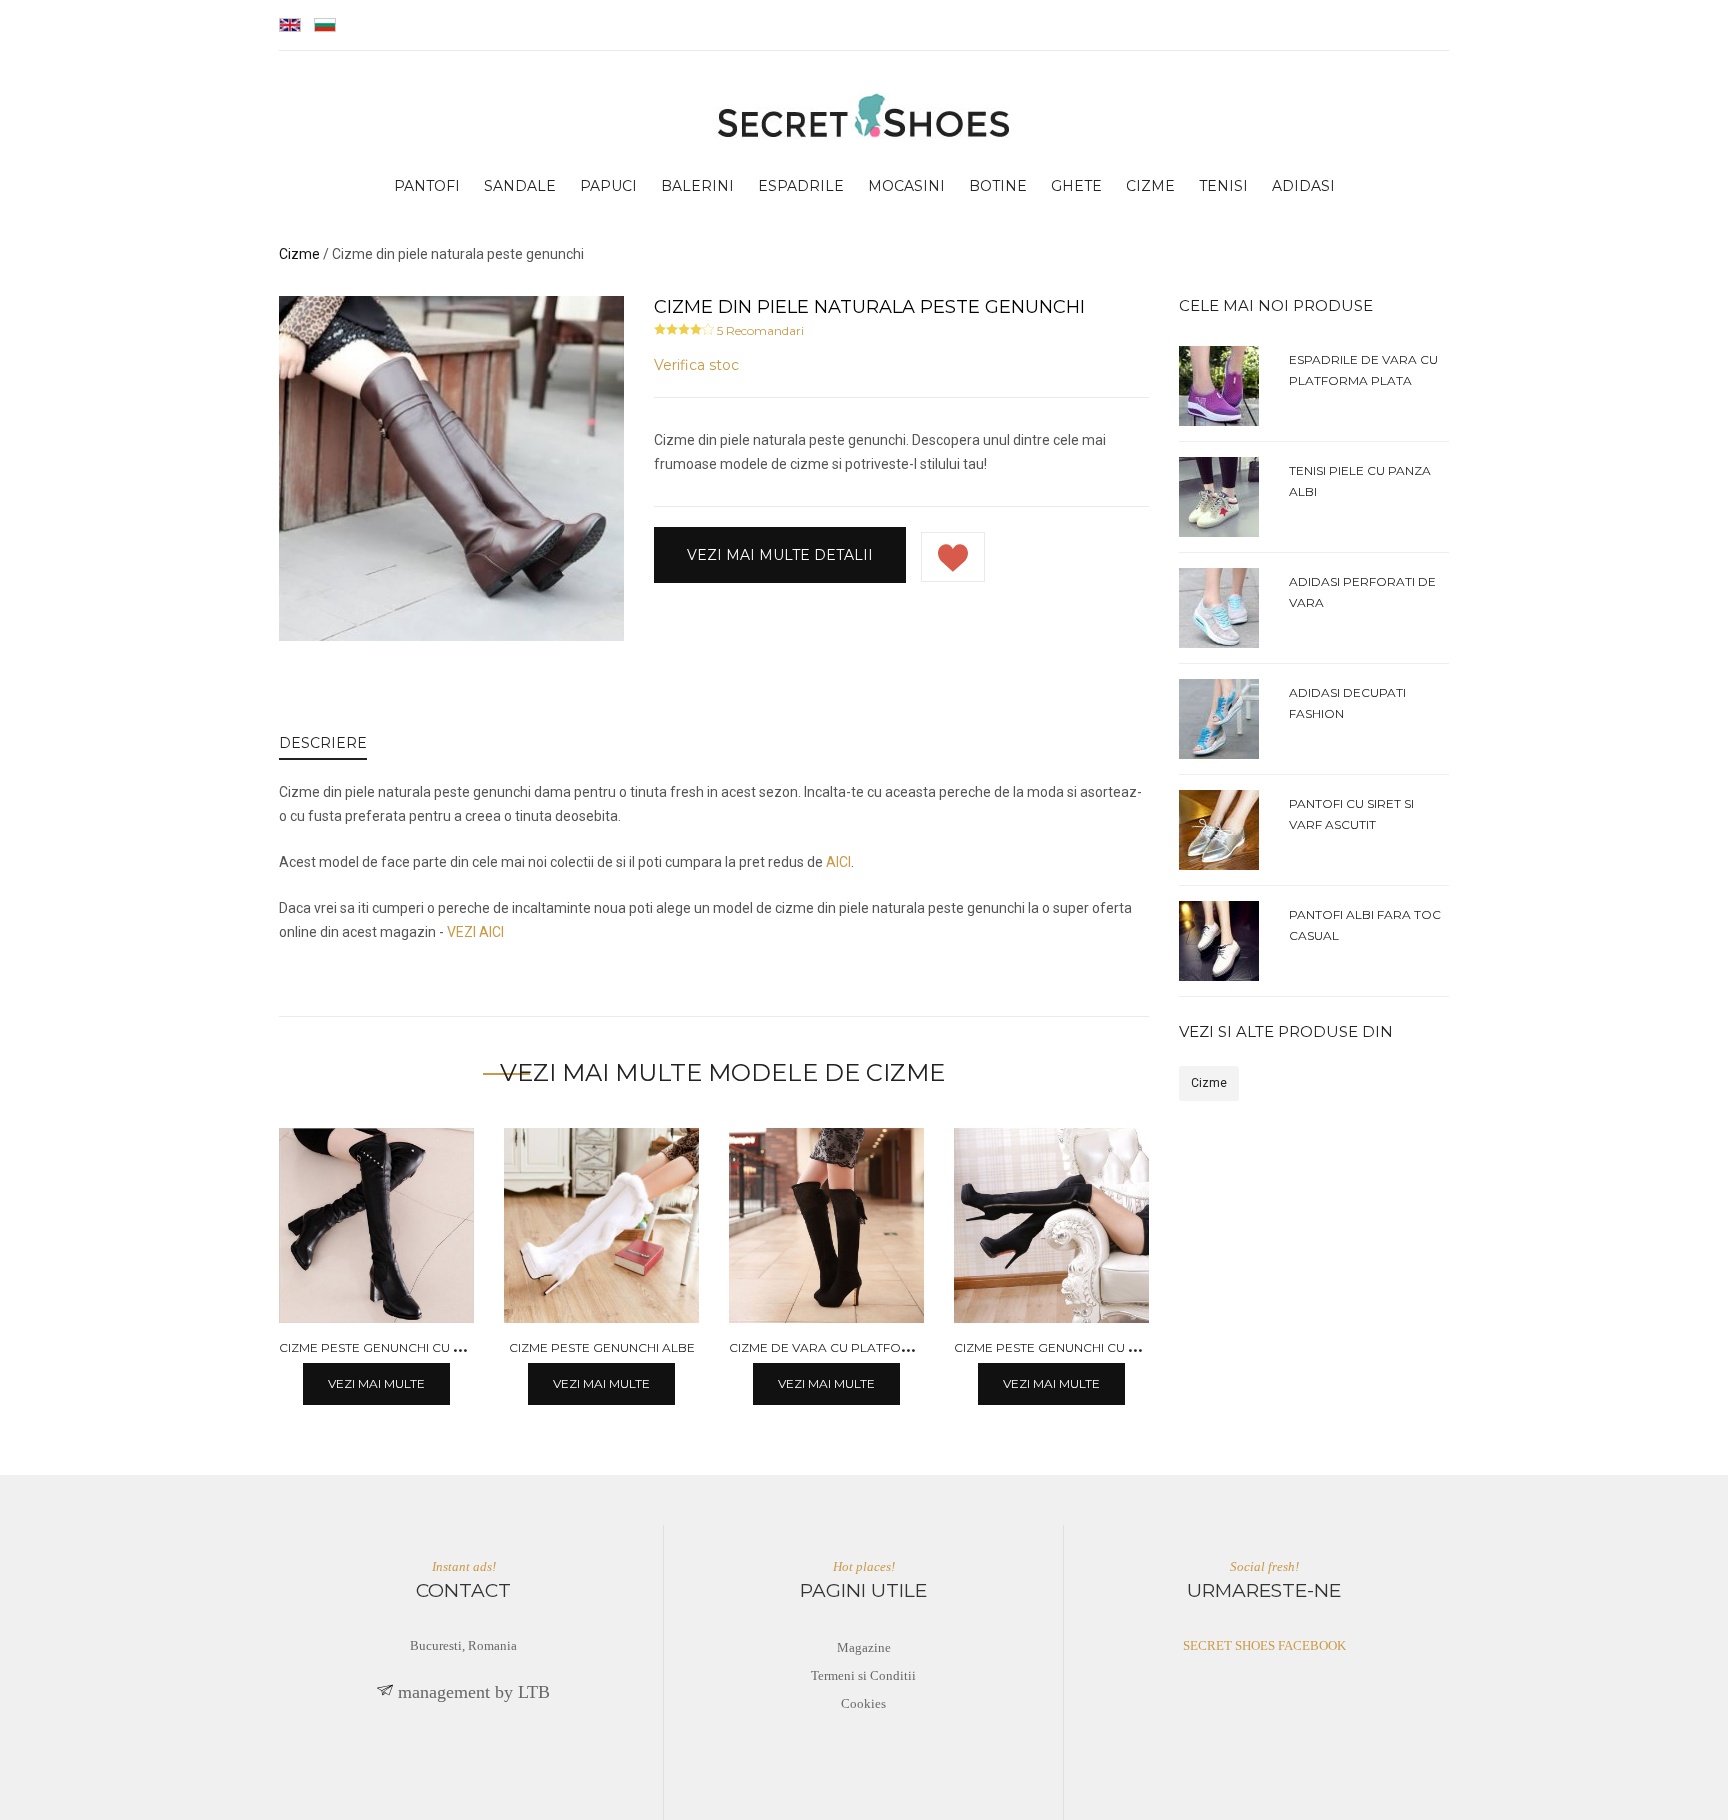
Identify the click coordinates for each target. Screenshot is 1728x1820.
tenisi (1223, 186)
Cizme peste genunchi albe (602, 1347)
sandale (520, 186)
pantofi (427, 186)
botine (998, 186)
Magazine (864, 1647)
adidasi (1303, 186)
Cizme (1209, 1083)
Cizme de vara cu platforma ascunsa (860, 1347)
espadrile (801, 186)
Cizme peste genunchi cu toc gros (399, 1347)
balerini (697, 186)
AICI (838, 862)
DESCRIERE (323, 743)
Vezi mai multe (376, 1383)
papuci (608, 186)
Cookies (863, 1703)
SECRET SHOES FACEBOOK (1264, 1645)
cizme (1150, 186)
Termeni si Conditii (863, 1675)
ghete (1076, 186)
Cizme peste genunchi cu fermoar (1073, 1347)
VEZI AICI (475, 932)
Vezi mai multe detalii (780, 555)
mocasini (906, 186)
